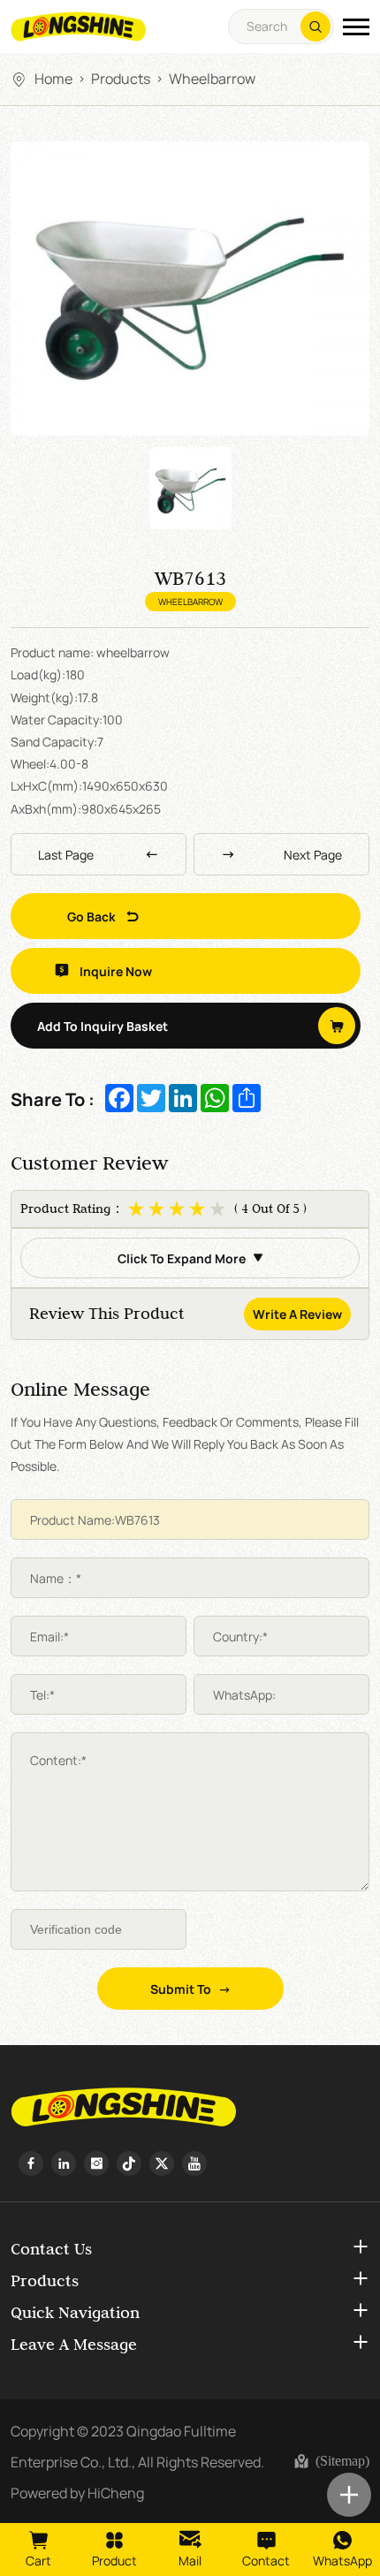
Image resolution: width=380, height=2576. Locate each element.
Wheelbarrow (212, 78)
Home (53, 78)
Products (121, 78)
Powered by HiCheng (77, 2492)
